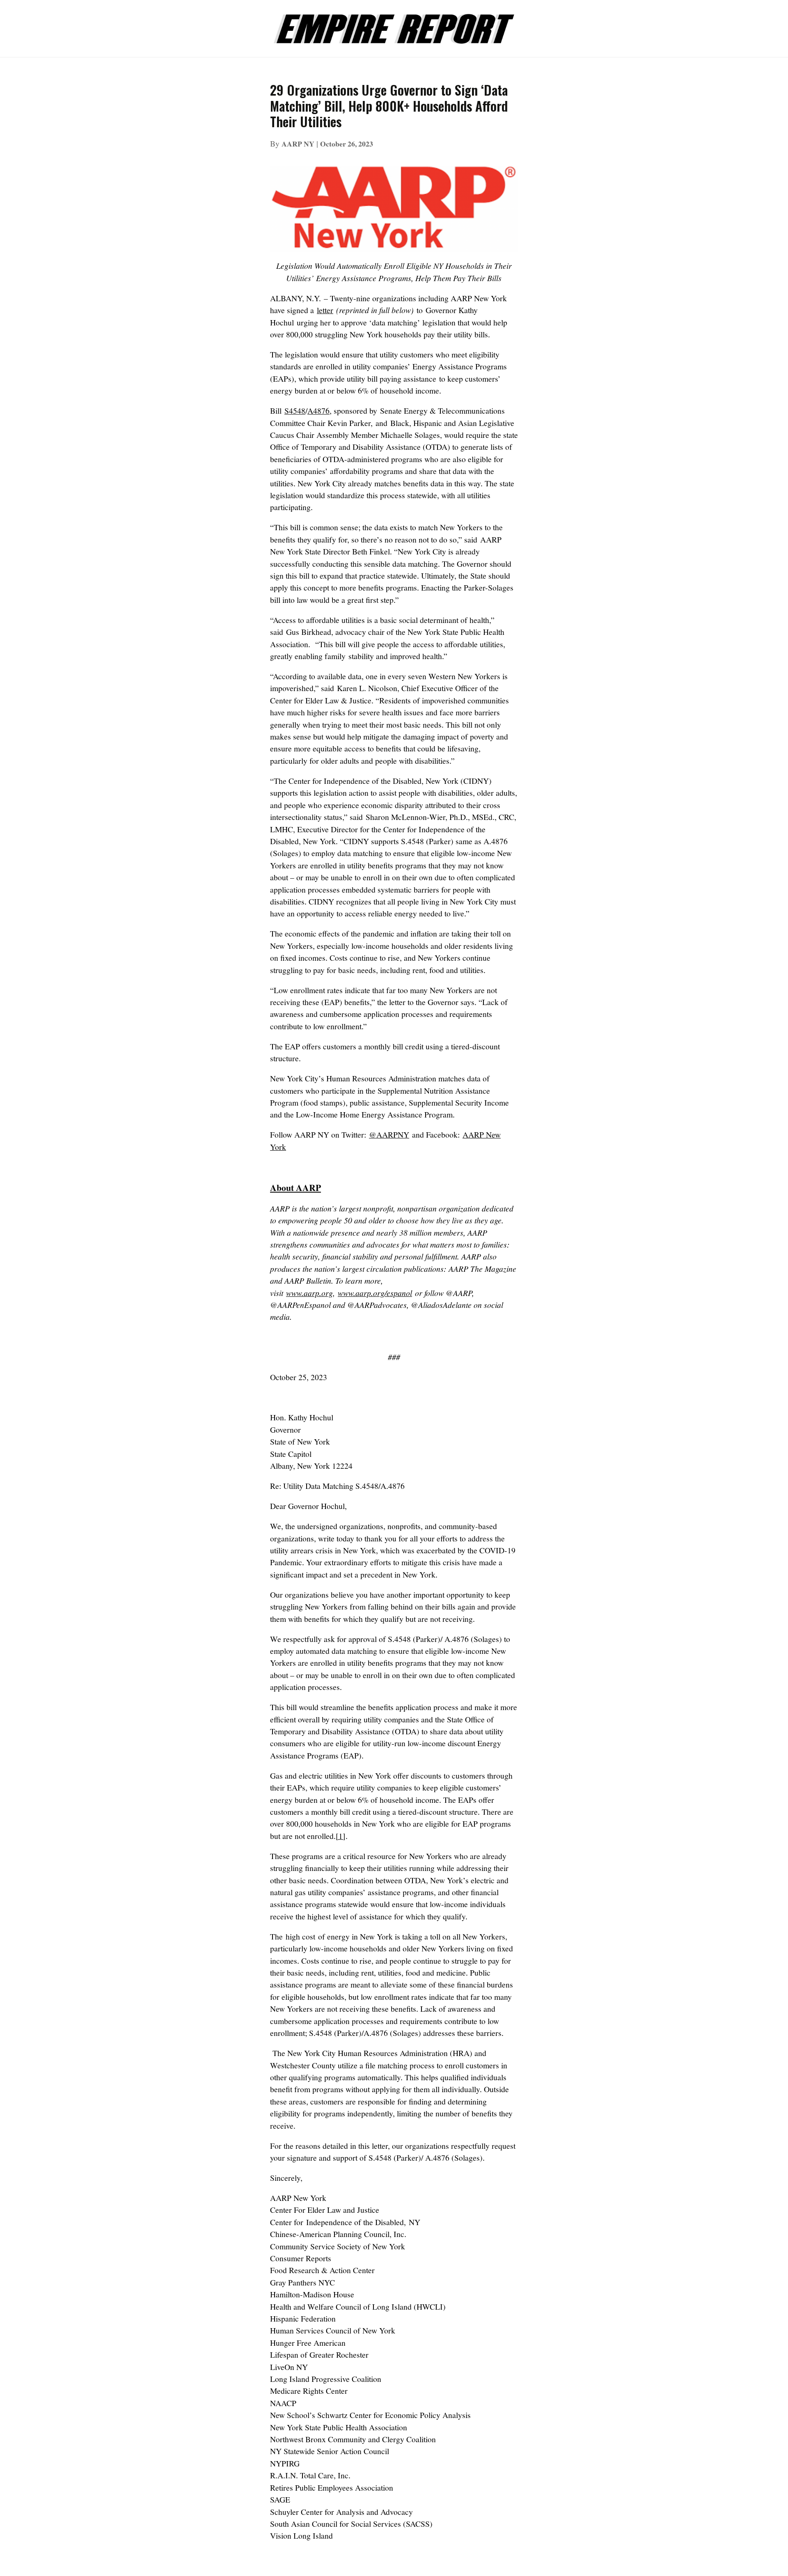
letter (325, 310)
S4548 (295, 411)
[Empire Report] (394, 24)
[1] (341, 1836)
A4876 (318, 411)
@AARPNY (389, 1135)
